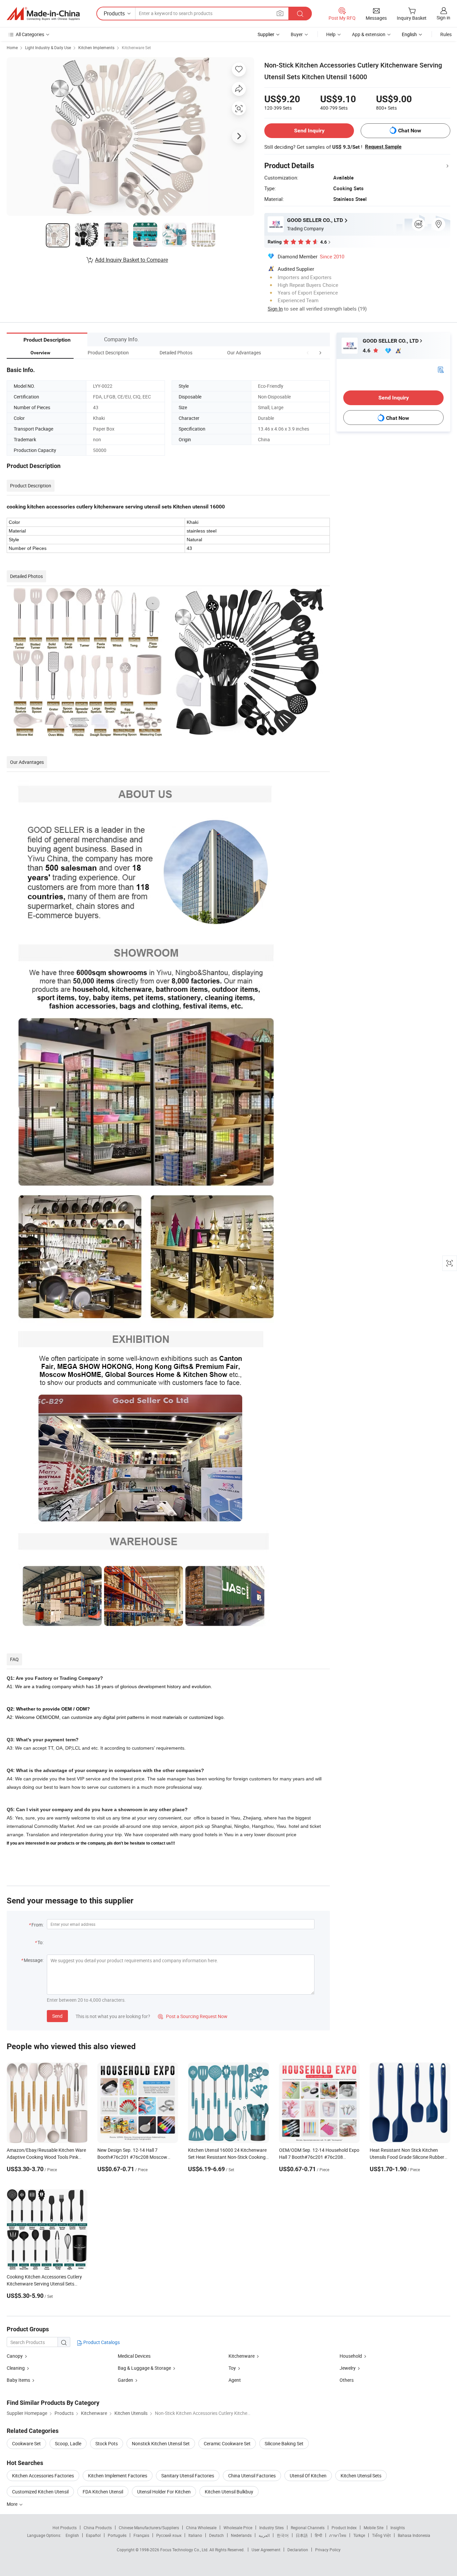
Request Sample (383, 147)
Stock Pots (107, 2443)
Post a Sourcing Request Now (193, 2016)
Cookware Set (26, 2443)
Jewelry (348, 2368)
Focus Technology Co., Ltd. (185, 2550)
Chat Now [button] (410, 131)
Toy (232, 2368)
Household (351, 2356)
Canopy (15, 2356)
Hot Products (65, 2528)
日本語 (302, 2535)
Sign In (275, 309)
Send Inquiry (309, 131)
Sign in (443, 18)
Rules (446, 34)
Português (117, 2535)
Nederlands (241, 2535)
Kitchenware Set (136, 47)
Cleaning (16, 2368)
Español (93, 2535)
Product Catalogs (101, 2342)
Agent (235, 2380)
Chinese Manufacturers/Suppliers (149, 2528)
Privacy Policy (328, 2550)
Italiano (195, 2535)
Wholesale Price (238, 2528)
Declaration (298, 2550)
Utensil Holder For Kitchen (164, 2492)
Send (57, 2016)
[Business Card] (441, 369)
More (13, 2504)
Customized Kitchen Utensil (40, 2492)
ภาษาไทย (338, 2535)
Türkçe (359, 2535)
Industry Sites (271, 2528)
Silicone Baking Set (284, 2443)
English (72, 2535)
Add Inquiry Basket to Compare (131, 260)
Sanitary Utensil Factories (188, 2476)
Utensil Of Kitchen (308, 2476)
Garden (125, 2380)
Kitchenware (242, 2356)
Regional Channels (308, 2528)
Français (141, 2535)
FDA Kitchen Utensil (103, 2492)
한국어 (283, 2535)
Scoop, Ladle (68, 2443)
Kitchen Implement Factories (118, 2476)
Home (12, 47)
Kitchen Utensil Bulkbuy (229, 2492)
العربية (264, 2535)
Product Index (344, 2528)
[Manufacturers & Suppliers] (43, 14)
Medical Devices (134, 2356)
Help (331, 34)
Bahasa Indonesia (414, 2535)
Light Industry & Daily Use (48, 47)
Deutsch (216, 2535)
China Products (98, 2528)
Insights (398, 2528)
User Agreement (266, 2550)
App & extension (369, 34)
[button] (308, 353)
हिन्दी (318, 2535)
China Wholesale (201, 2528)
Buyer (297, 34)
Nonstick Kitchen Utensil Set (161, 2443)
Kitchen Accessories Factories (43, 2476)
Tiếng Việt (381, 2535)
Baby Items (19, 2380)
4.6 (367, 350)
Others (347, 2380)
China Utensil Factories (252, 2476)
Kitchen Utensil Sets (361, 2476)
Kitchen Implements (96, 47)
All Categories (30, 34)
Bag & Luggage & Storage (144, 2368)
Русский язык (169, 2535)
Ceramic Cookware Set (227, 2443)
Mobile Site (374, 2528)
